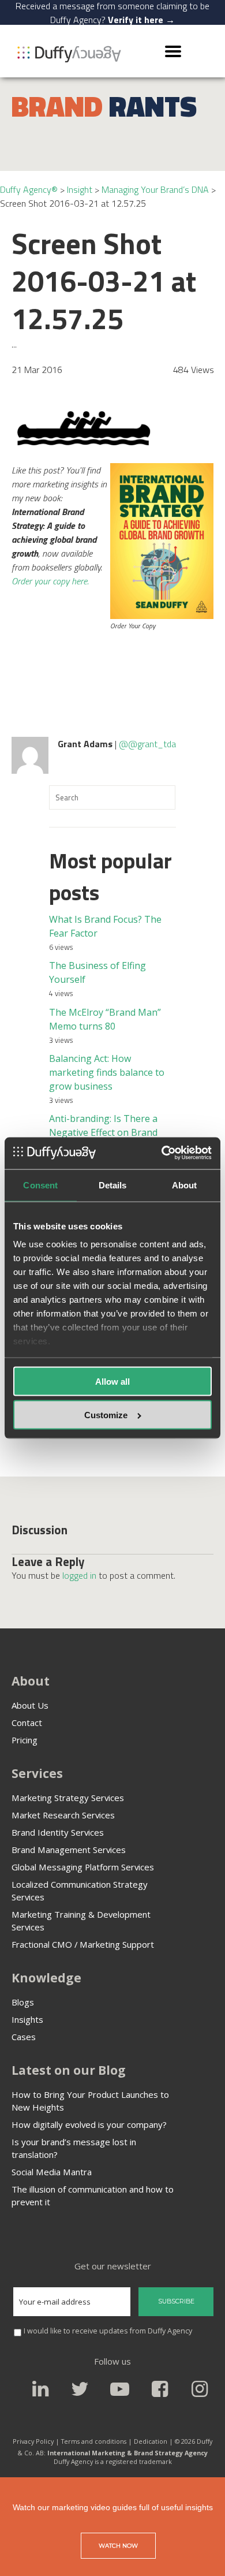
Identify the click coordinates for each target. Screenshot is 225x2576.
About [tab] (185, 1185)
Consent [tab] (40, 1185)
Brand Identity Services (58, 1832)
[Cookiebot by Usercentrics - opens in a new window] (162, 1153)
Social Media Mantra (52, 2172)
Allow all (112, 1381)
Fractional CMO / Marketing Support (83, 1944)
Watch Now (118, 2546)
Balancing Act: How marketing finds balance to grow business (107, 1072)
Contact (27, 1723)
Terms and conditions (94, 2441)
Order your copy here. (50, 581)
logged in (79, 1575)
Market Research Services (63, 1815)
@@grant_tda (147, 744)
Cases (24, 2037)
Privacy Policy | (36, 2441)
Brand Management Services (69, 1850)
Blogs (23, 2002)
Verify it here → (141, 20)
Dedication (151, 2441)
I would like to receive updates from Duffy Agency (108, 2331)
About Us (30, 1705)
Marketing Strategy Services (68, 1798)
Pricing (25, 1740)
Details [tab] (113, 1185)
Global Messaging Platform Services (83, 1867)
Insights (27, 2019)
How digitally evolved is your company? (89, 2124)
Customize (106, 1415)
